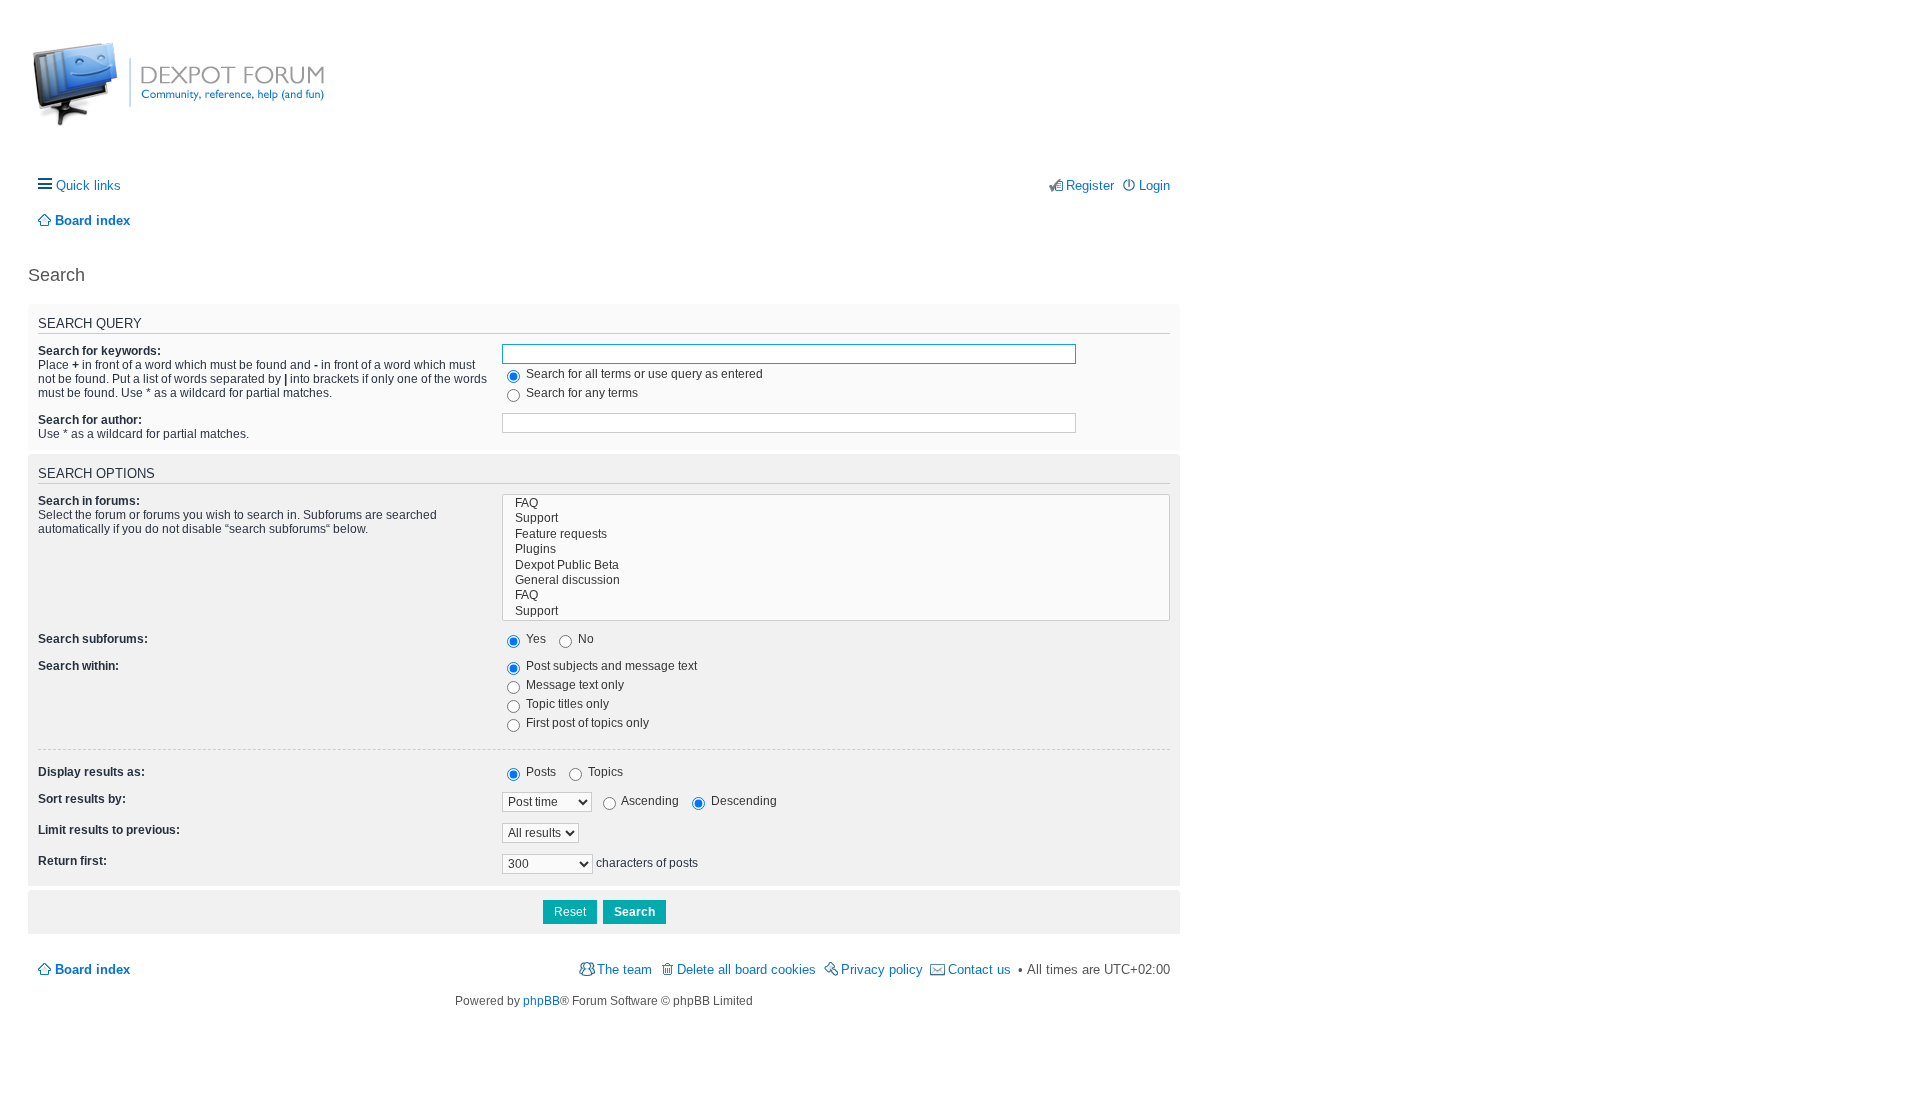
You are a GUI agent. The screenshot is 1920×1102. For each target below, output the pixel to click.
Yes (534, 639)
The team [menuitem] (624, 969)
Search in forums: (89, 501)
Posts (539, 772)
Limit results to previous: (109, 830)
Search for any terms (580, 393)
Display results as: (91, 772)
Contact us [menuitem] (979, 969)
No (584, 639)
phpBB (541, 1001)
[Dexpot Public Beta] (836, 565)
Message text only (573, 685)
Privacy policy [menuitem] (882, 969)
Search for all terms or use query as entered (643, 374)
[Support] (836, 518)
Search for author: (90, 420)
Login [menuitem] (1154, 185)
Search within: (78, 666)
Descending (742, 801)
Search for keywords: (99, 351)
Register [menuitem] (1090, 185)
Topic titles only (566, 704)
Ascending (649, 801)
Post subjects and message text (610, 666)
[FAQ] (836, 503)
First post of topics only (586, 723)
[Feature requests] (836, 534)
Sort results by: (82, 799)
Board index (92, 969)
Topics (604, 772)
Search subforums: (93, 639)
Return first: (72, 861)
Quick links (88, 185)
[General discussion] (836, 580)
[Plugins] (836, 549)
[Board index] (107, 94)
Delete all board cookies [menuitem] (746, 969)
